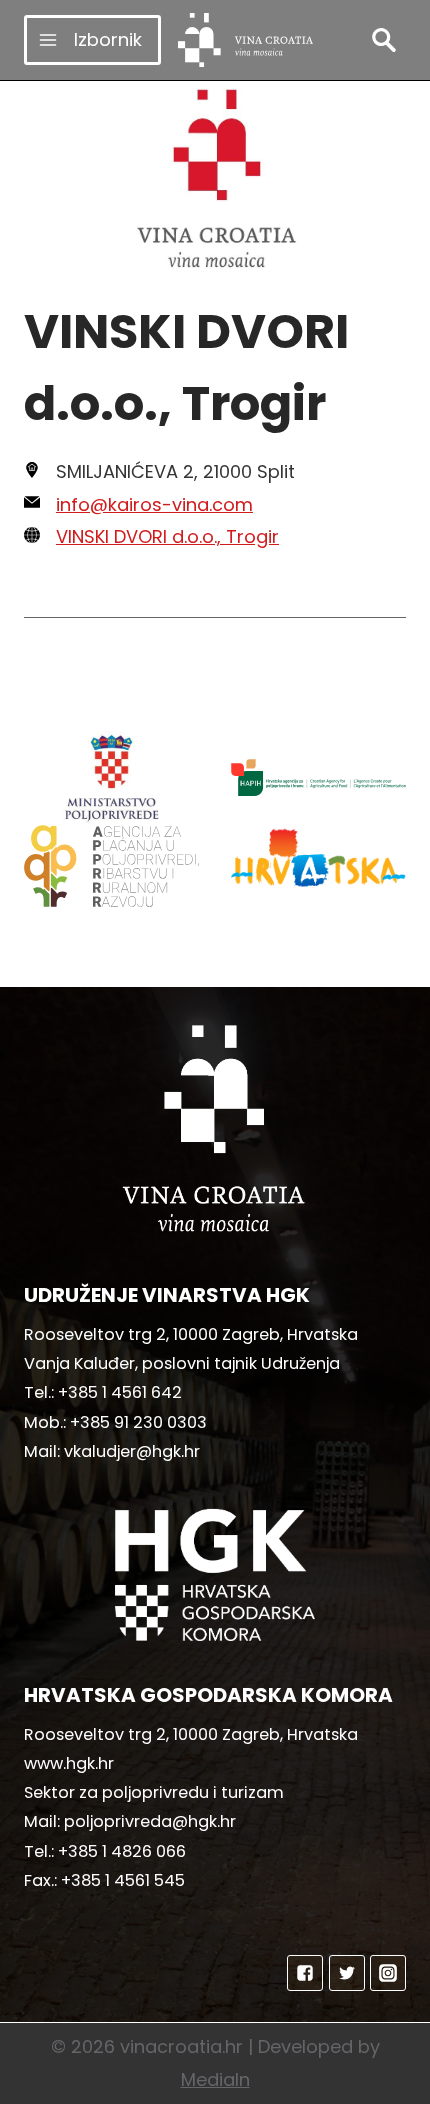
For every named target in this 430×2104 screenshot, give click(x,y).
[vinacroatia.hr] (245, 40)
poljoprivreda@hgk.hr (150, 1821)
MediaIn (215, 2079)
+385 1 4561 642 (120, 1392)
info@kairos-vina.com (154, 504)
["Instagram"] (388, 1973)
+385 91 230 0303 (138, 1422)
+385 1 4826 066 (122, 1851)
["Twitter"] (347, 1973)
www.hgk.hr (69, 1763)
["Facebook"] (305, 1973)
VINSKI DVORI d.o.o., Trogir (167, 536)
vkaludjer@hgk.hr (132, 1451)
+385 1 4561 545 (123, 1880)
